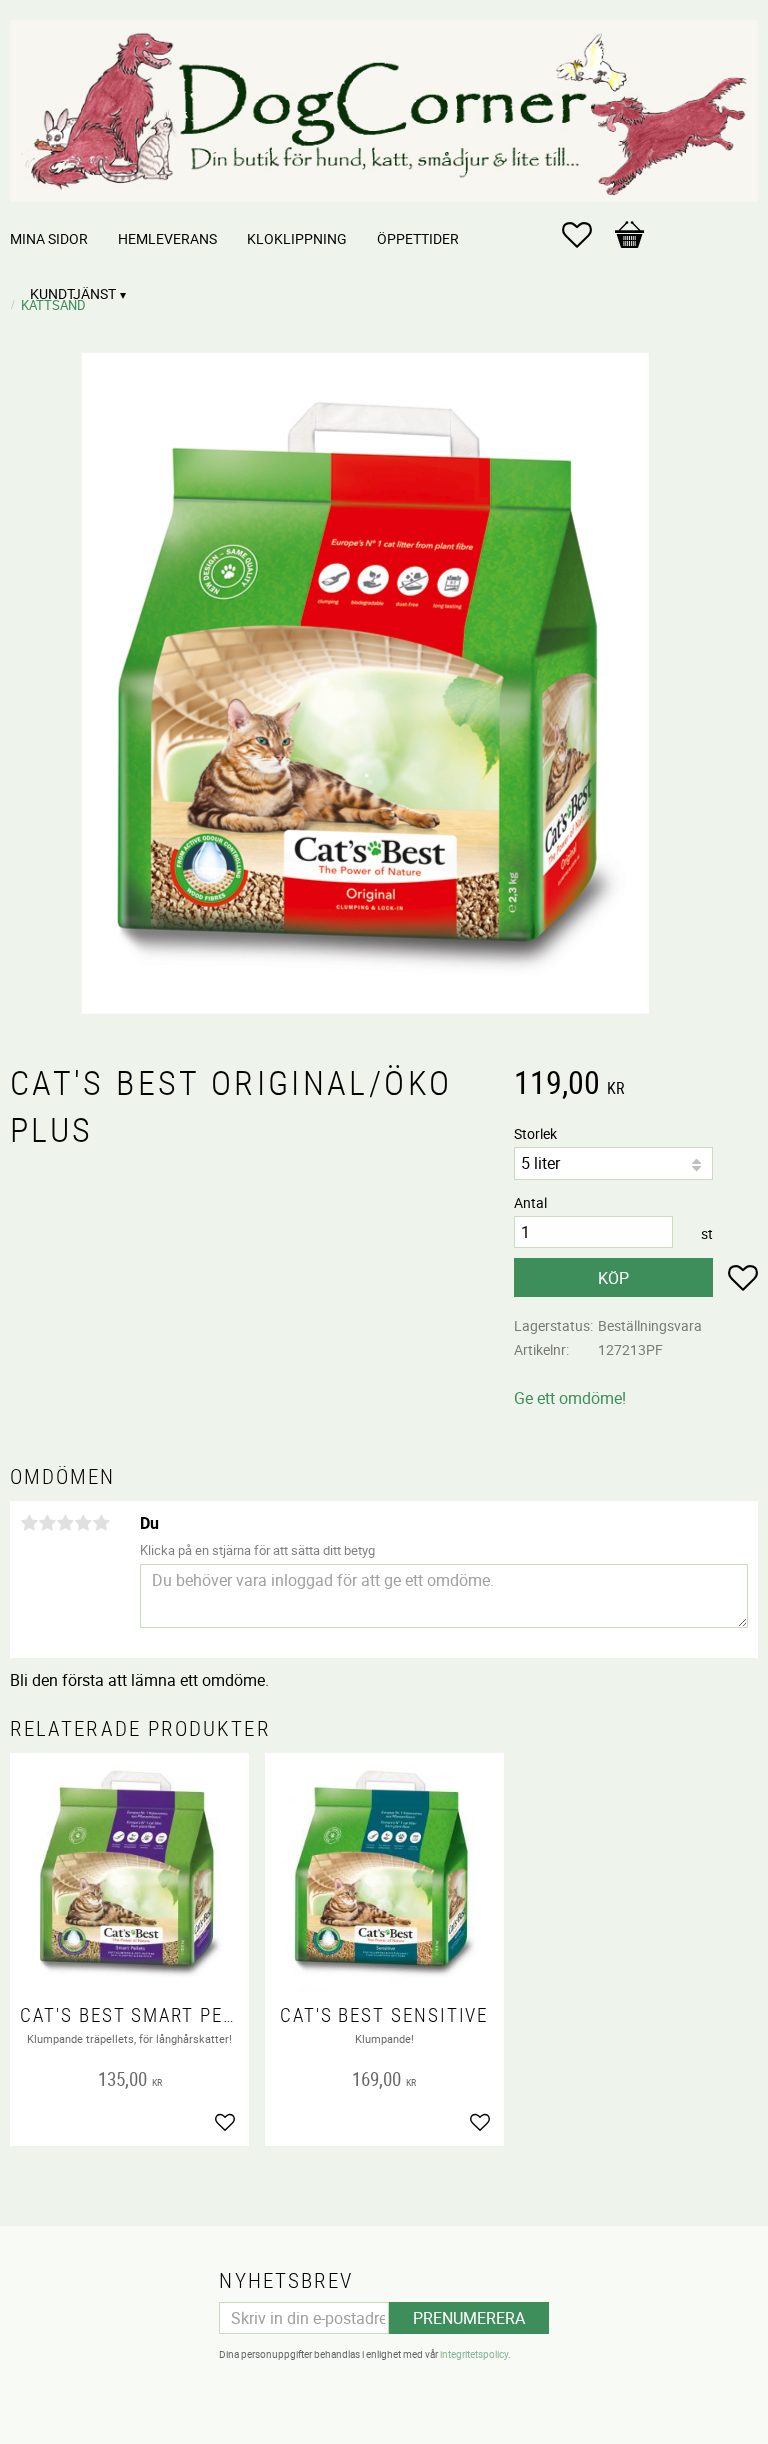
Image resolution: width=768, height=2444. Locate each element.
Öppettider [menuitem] (418, 238)
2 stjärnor (47, 1523)
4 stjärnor (83, 1523)
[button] (587, 235)
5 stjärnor (101, 1523)
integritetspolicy (474, 2354)
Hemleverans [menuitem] (167, 238)
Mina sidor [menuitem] (49, 238)
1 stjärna (29, 1523)
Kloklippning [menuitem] (297, 238)
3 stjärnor (65, 1523)
